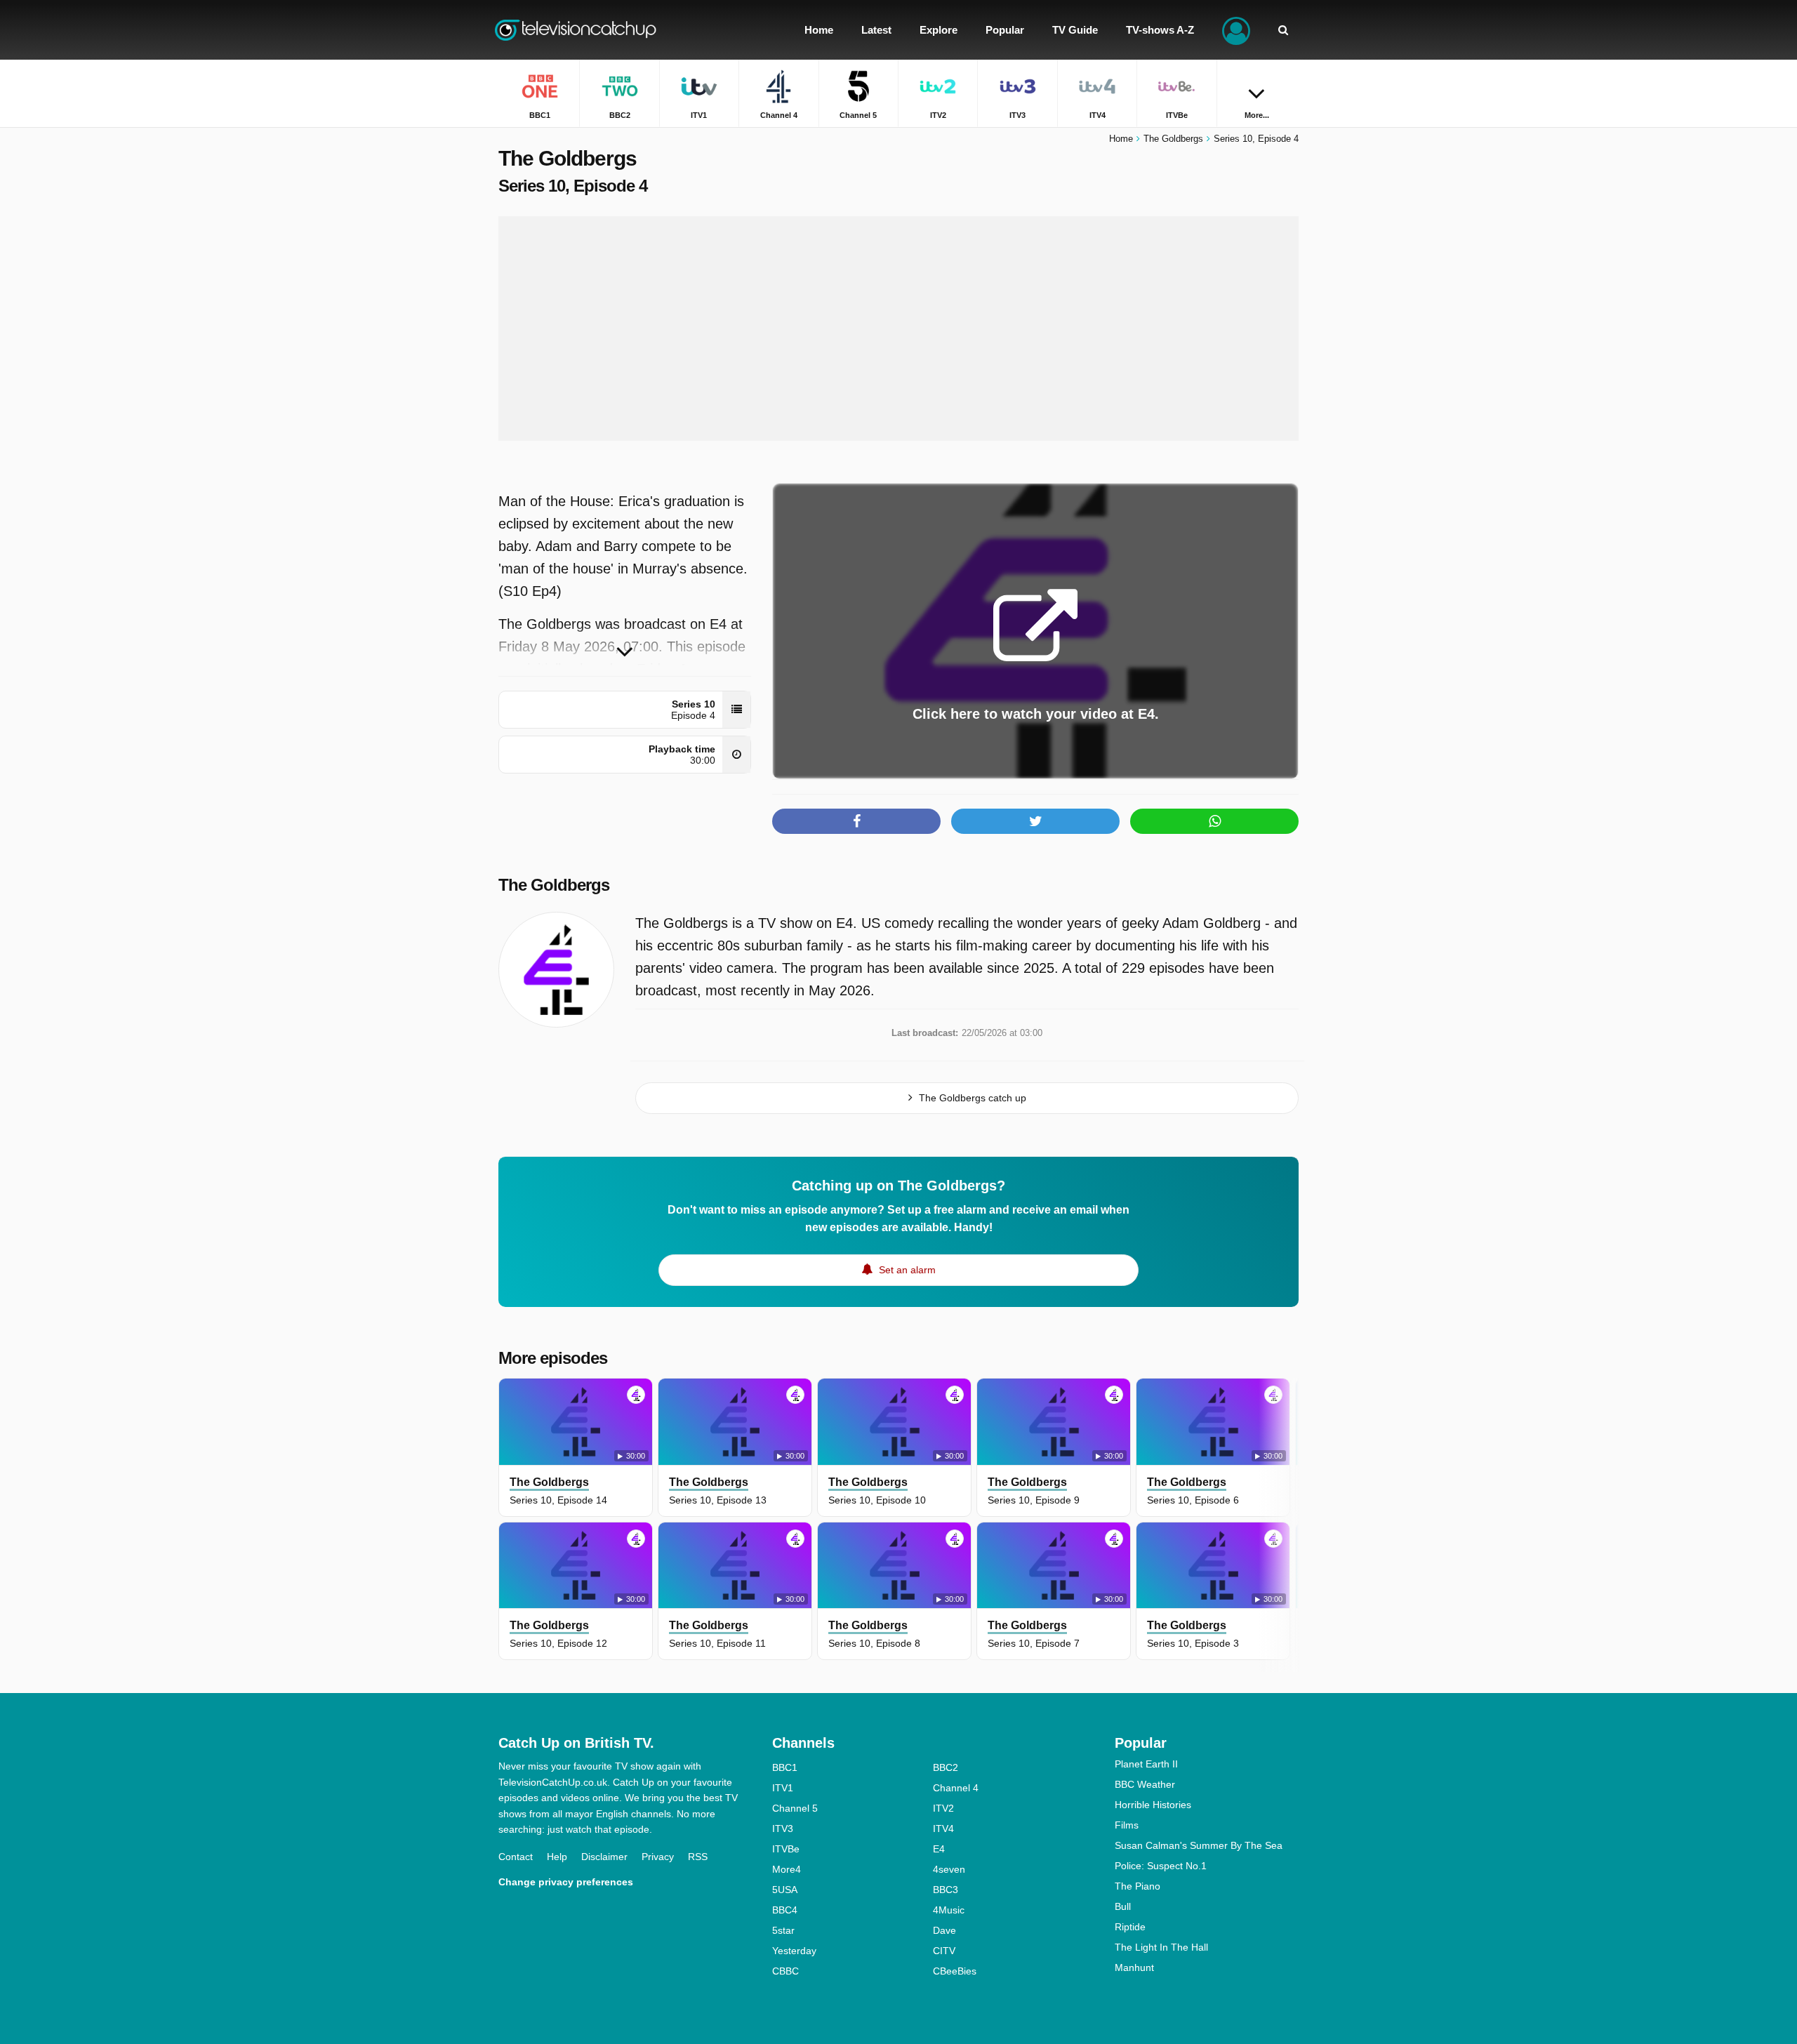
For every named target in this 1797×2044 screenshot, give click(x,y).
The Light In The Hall (1161, 1947)
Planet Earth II (1146, 1764)
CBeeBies (955, 1971)
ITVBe (786, 1849)
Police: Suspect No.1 (1161, 1866)
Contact (516, 1857)
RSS (698, 1857)
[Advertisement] (898, 328)
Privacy (658, 1857)
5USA (785, 1890)
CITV (944, 1951)
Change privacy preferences (566, 1882)
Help (557, 1857)
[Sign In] (1236, 30)
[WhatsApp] (1214, 821)
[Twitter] (1035, 821)
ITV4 (943, 1829)
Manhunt (1134, 1967)
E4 (939, 1849)
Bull (1123, 1906)
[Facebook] (856, 821)
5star (783, 1930)
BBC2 (946, 1767)
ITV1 (783, 1788)
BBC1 (785, 1767)
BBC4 (785, 1910)
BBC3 (946, 1890)
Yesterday (794, 1951)
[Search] (1283, 30)
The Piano (1138, 1886)
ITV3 (783, 1829)
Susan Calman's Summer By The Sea (1199, 1845)
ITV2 (943, 1808)
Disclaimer (604, 1857)
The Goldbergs (554, 885)
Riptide (1130, 1927)
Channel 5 (795, 1808)
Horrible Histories (1153, 1805)
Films (1127, 1825)
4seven (949, 1869)
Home (1121, 139)
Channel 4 (956, 1788)
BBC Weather (1145, 1784)
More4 (787, 1869)
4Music (949, 1910)
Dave (944, 1930)
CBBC (785, 1971)
